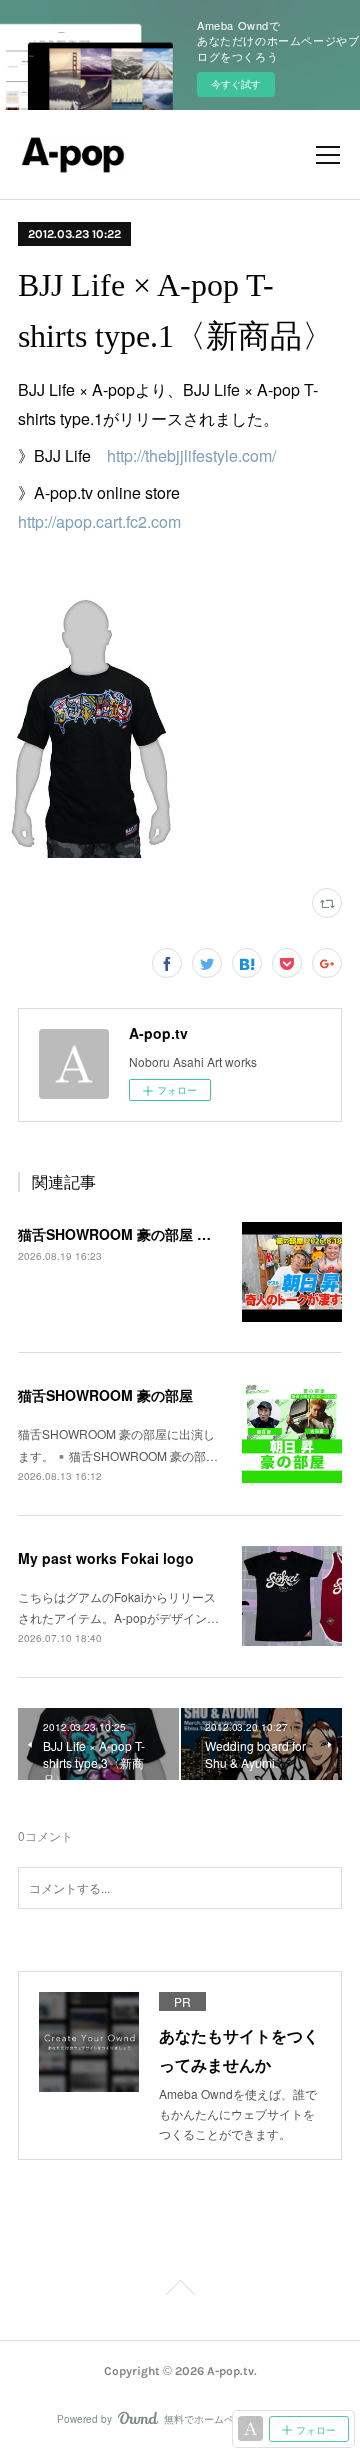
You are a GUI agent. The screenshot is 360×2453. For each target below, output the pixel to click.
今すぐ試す (236, 84)
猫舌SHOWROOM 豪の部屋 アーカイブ (142, 1234)
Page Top (180, 2291)
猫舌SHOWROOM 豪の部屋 (105, 1395)
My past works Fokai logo (106, 1558)
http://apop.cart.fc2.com (99, 521)
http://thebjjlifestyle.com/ (191, 455)
